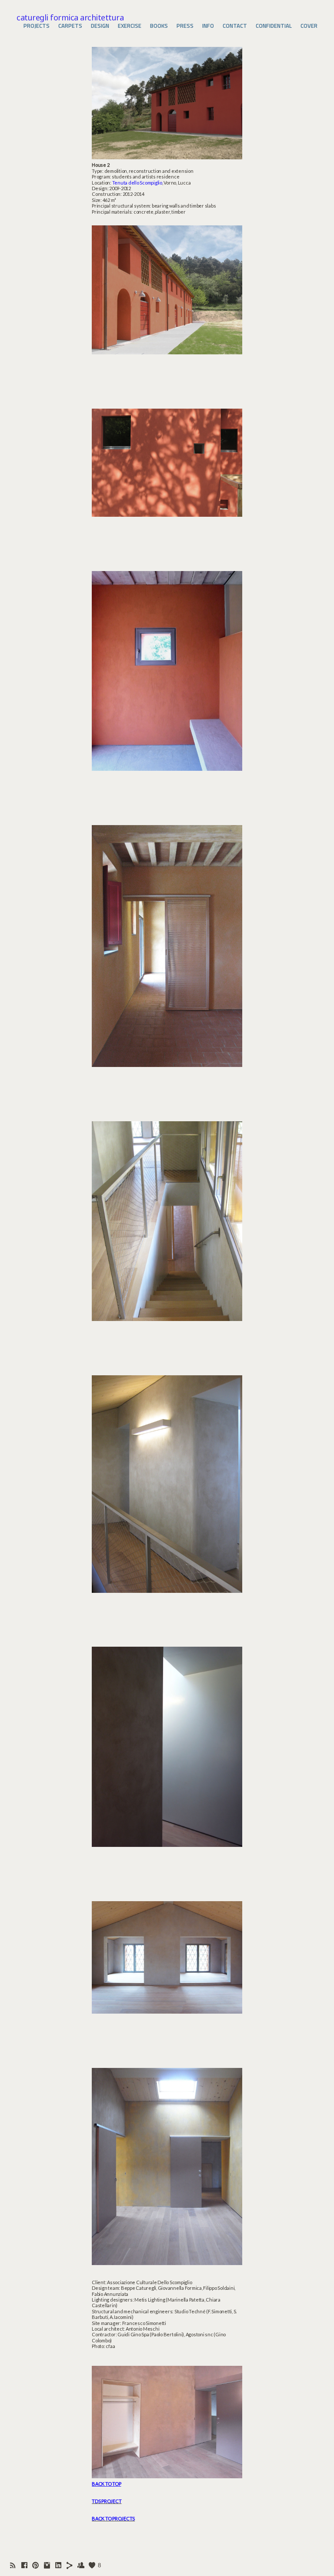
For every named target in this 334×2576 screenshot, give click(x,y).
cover (309, 26)
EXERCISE (130, 26)
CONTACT (235, 26)
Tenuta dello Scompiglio (137, 183)
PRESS (185, 26)
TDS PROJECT (107, 2501)
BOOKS (159, 26)
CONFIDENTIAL (274, 26)
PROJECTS (37, 26)
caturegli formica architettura (70, 17)
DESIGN (100, 26)
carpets (70, 26)
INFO (208, 26)
